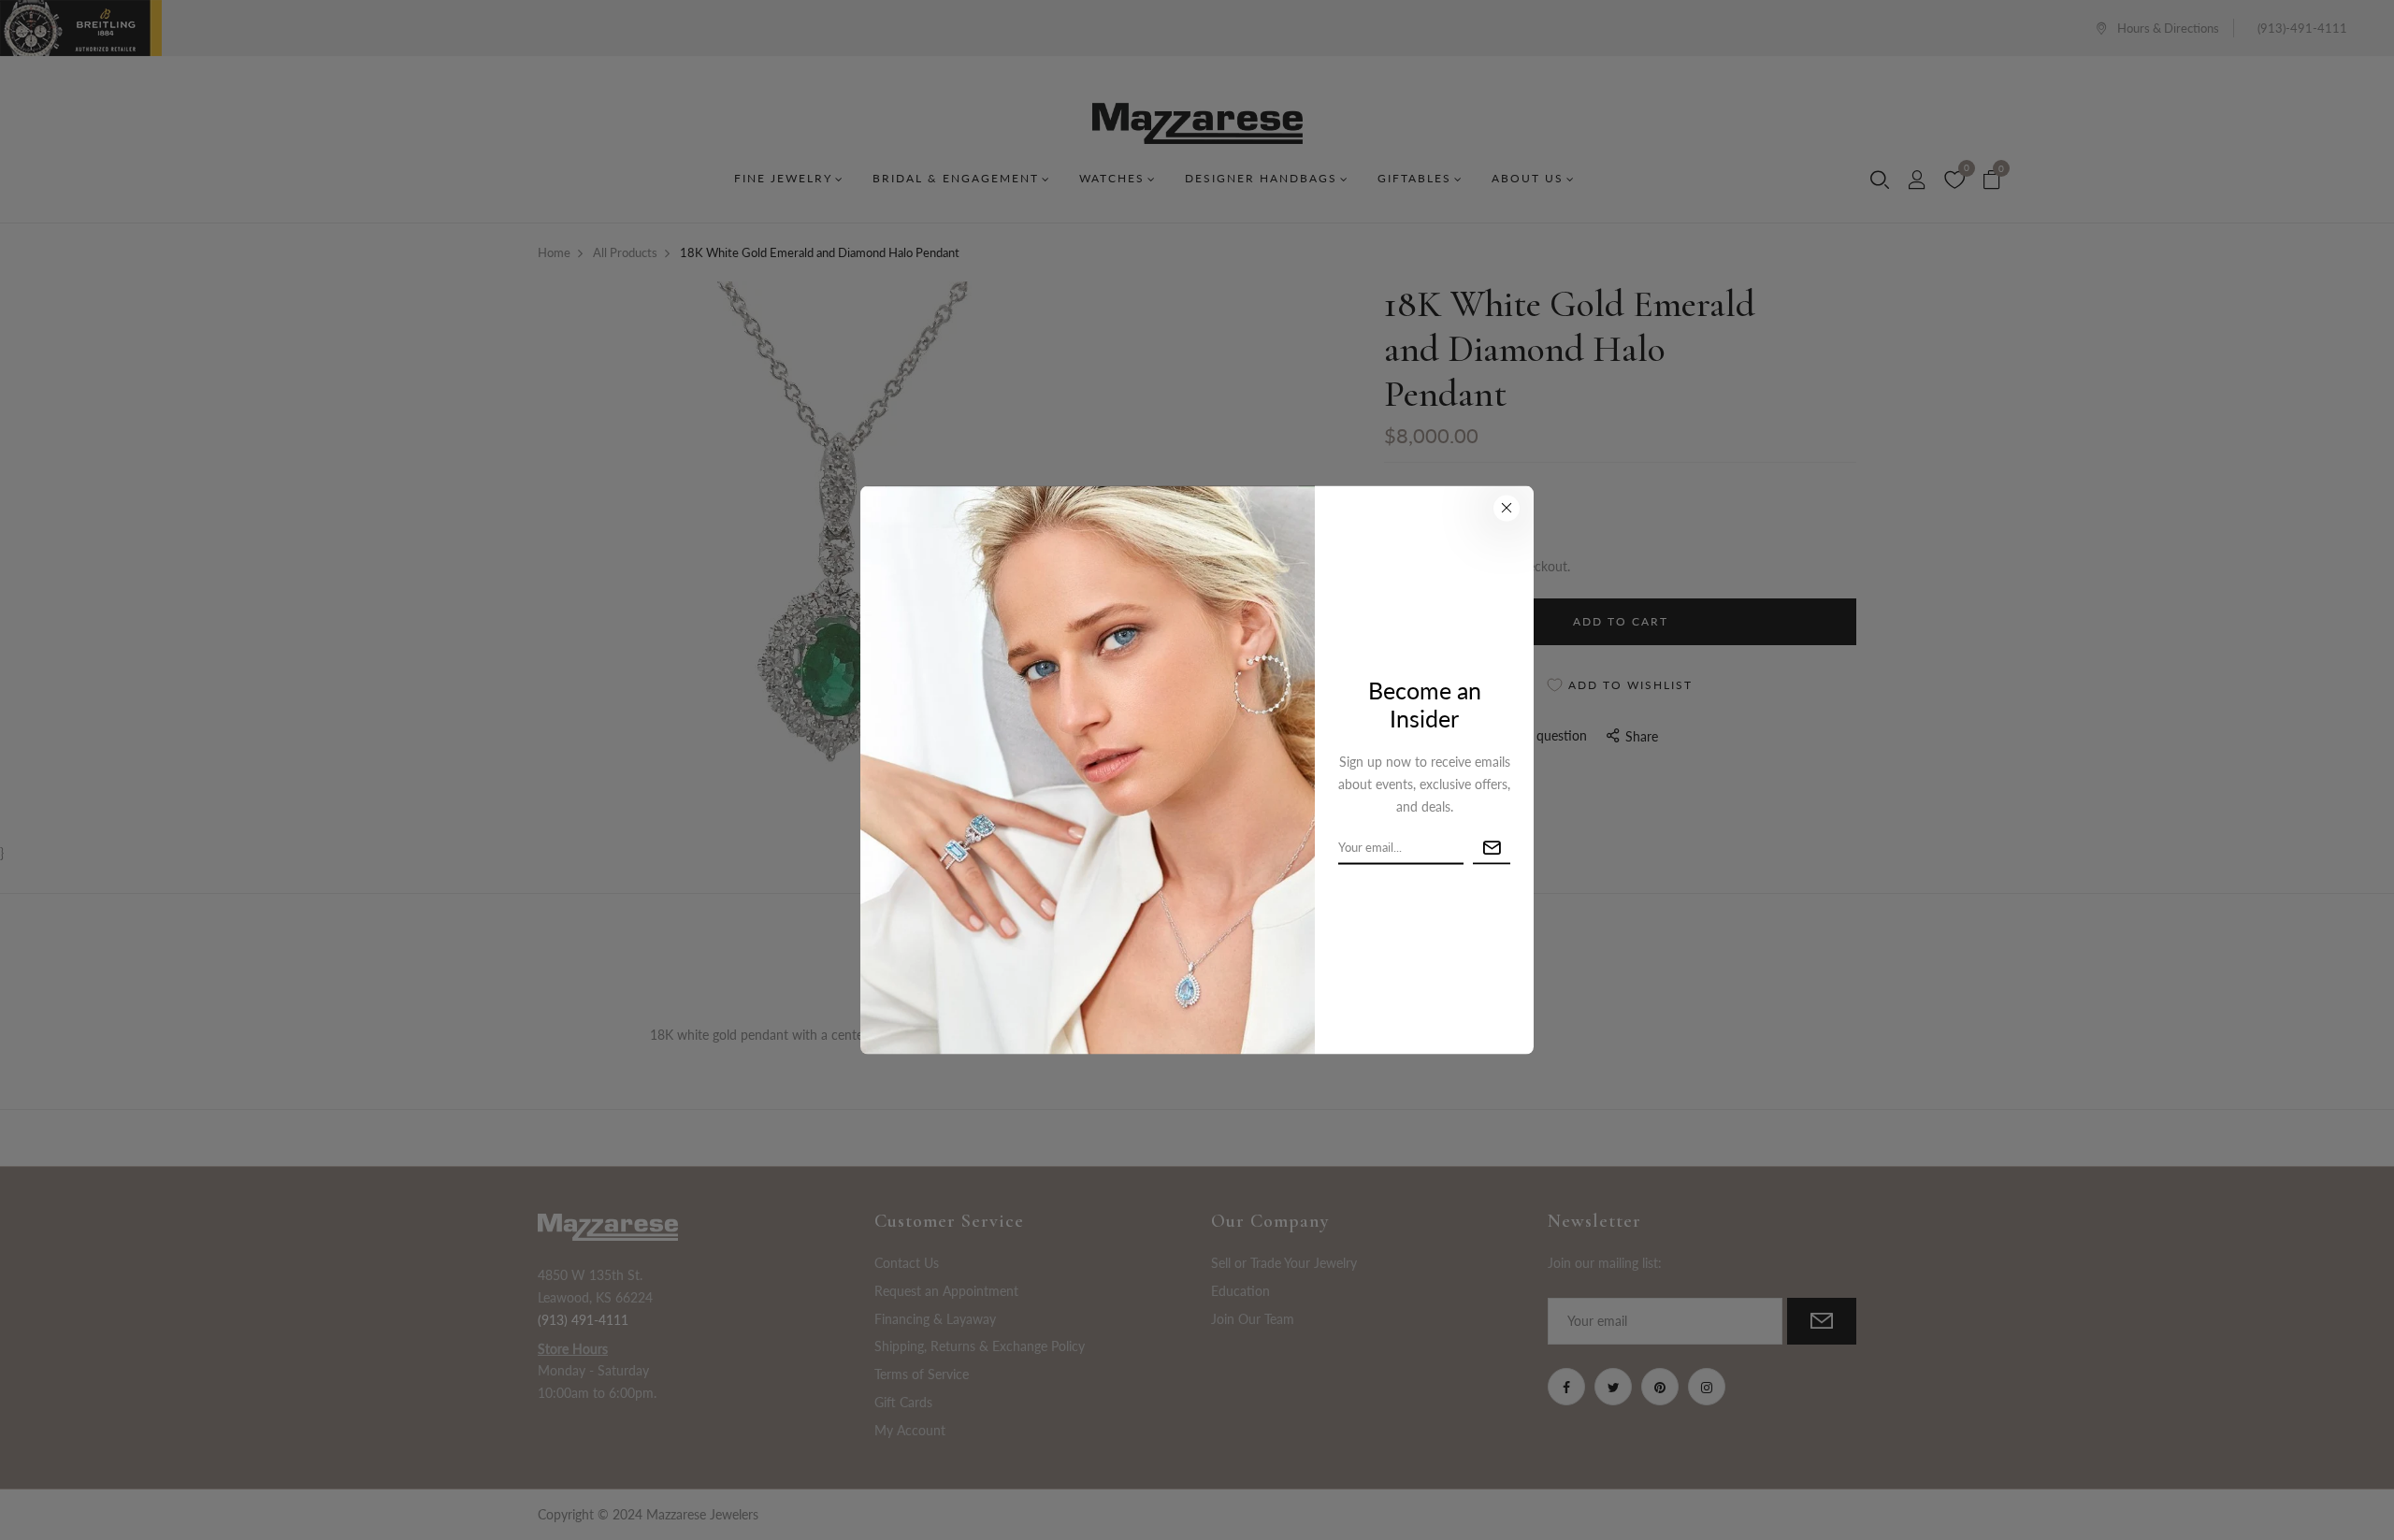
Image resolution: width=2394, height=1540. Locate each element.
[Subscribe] (1492, 848)
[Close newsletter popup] (1507, 508)
